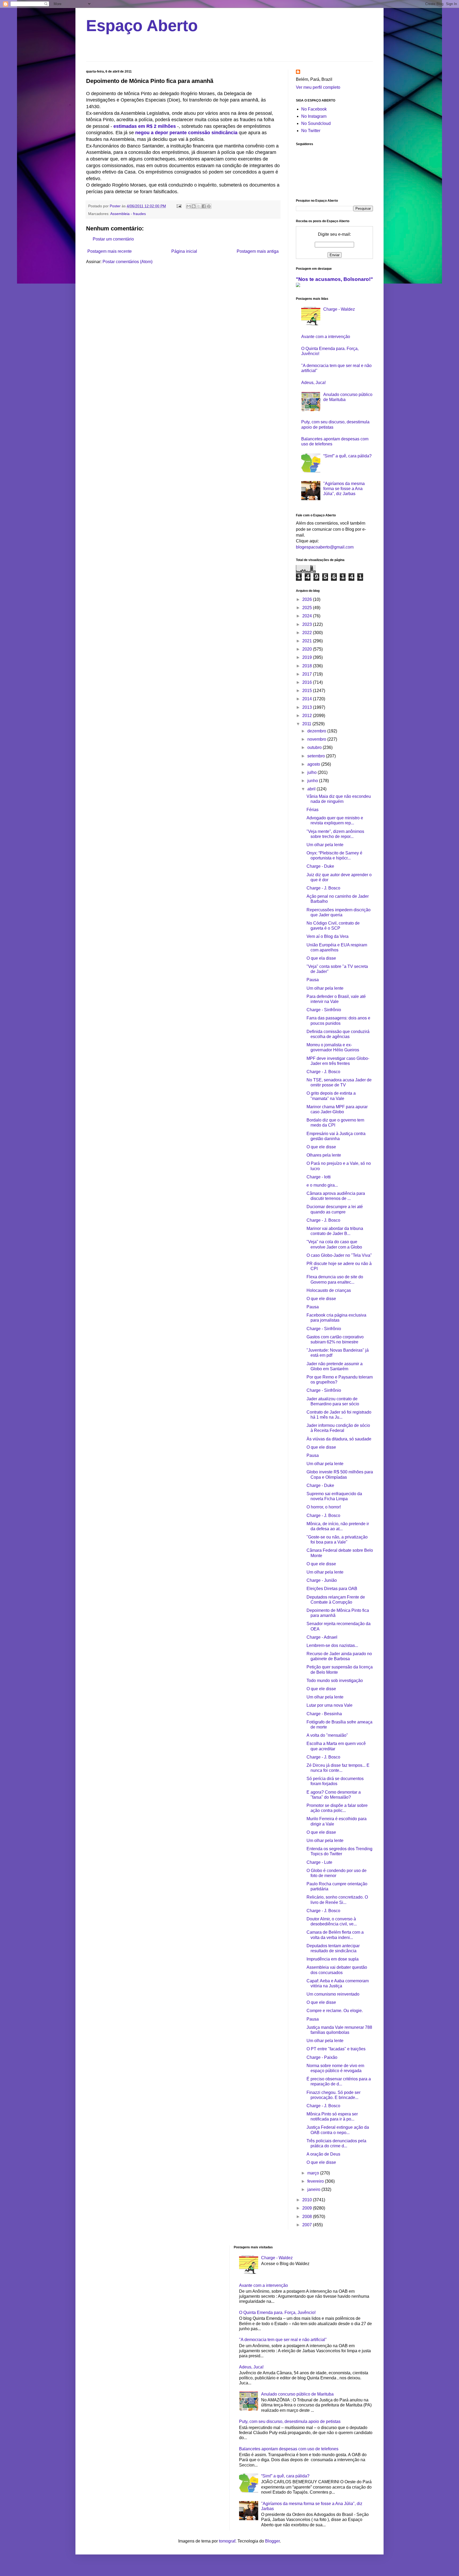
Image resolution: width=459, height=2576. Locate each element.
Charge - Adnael (322, 1637)
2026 (308, 599)
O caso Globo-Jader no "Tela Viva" (339, 1255)
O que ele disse (321, 1147)
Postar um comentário (113, 239)
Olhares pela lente (324, 1155)
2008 (308, 2217)
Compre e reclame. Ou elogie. (335, 2011)
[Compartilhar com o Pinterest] (209, 206)
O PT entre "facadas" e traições (336, 2049)
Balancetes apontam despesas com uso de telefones (289, 2449)
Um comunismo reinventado (333, 1994)
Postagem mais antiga (258, 251)
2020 (308, 649)
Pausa (313, 980)
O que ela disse (321, 958)
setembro (317, 756)
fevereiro (316, 2181)
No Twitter (311, 131)
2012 (308, 716)
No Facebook (314, 109)
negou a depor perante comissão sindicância (186, 133)
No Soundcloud (316, 123)
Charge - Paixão (322, 2057)
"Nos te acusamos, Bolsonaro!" (334, 279)
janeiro (314, 2189)
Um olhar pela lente (325, 845)
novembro (317, 739)
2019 (308, 657)
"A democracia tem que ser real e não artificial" (283, 2340)
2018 (308, 666)
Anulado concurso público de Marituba (297, 2394)
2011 (307, 724)
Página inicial (184, 251)
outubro (315, 747)
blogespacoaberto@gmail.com (325, 547)
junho (313, 781)
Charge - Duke (320, 866)
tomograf (227, 2541)
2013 (308, 707)
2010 (308, 2200)
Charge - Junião (322, 1580)
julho (313, 772)
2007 (308, 2225)
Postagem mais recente (110, 251)
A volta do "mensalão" (327, 1735)
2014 (308, 699)
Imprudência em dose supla (333, 1959)
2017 (308, 674)
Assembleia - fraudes (128, 214)
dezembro (317, 731)
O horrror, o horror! (324, 1507)
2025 (308, 608)
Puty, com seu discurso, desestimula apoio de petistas (290, 2421)
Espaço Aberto (142, 26)
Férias (313, 810)
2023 (308, 624)
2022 (308, 633)
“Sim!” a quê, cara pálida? (347, 456)
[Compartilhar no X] (199, 206)
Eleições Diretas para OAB (332, 1589)
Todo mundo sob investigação (335, 1681)
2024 (308, 616)
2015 (308, 691)
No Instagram (314, 116)
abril (312, 789)
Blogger (272, 2541)
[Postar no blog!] (194, 206)
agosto (314, 764)
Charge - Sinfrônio (324, 1010)
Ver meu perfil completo (318, 87)
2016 (308, 682)
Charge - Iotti (319, 1177)
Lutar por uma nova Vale (330, 1705)
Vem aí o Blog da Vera (328, 936)
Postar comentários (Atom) (127, 262)
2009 (308, 2208)
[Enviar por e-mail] (189, 206)
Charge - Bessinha (324, 1714)
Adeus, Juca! (313, 383)
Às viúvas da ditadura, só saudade (339, 1439)
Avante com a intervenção (326, 337)
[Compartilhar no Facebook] (204, 206)
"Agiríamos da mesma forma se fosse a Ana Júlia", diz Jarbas (344, 489)
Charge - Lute (319, 1862)
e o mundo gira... (322, 1185)
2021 (308, 641)
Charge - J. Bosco (323, 888)
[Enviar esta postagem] (179, 206)
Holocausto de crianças (329, 1290)
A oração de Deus (323, 2154)
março (314, 2173)
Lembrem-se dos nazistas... (332, 1645)
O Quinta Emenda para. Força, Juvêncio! (277, 2313)
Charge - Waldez (339, 309)
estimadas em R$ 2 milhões (145, 126)
